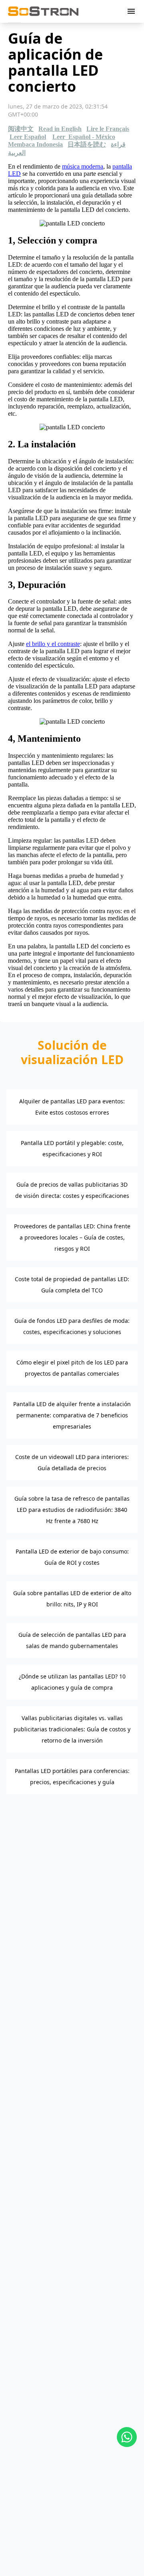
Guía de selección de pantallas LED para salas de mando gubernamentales (72, 1640)
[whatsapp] (127, 2437)
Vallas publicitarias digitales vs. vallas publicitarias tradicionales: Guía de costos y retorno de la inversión (72, 1729)
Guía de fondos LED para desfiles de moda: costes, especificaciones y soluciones (72, 1326)
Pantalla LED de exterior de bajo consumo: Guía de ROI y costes (72, 1557)
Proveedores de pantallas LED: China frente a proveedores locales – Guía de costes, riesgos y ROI (72, 1237)
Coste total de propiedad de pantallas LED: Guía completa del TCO (72, 1285)
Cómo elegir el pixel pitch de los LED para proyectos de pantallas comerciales (72, 1368)
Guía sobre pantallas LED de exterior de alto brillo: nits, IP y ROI (72, 1599)
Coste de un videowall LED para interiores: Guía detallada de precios (72, 1462)
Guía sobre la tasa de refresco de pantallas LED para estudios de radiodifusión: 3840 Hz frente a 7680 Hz (72, 1510)
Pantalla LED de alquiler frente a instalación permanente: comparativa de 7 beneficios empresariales (72, 1415)
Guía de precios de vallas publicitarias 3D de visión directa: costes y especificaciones (72, 1190)
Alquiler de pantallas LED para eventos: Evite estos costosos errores (72, 1107)
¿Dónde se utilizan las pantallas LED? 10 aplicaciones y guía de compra (72, 1682)
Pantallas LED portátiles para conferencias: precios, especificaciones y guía (72, 1776)
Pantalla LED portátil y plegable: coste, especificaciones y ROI (72, 1148)
